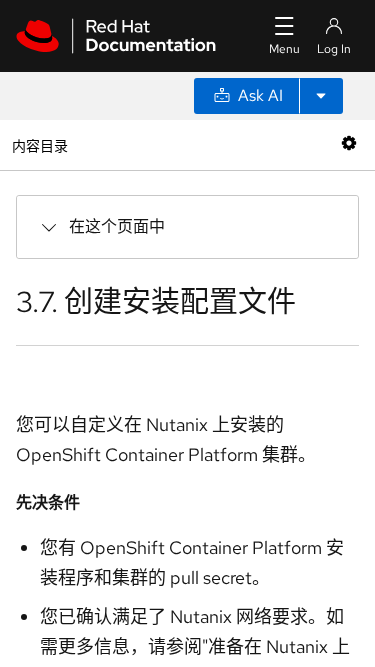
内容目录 (39, 144)
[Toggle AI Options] (321, 96)
